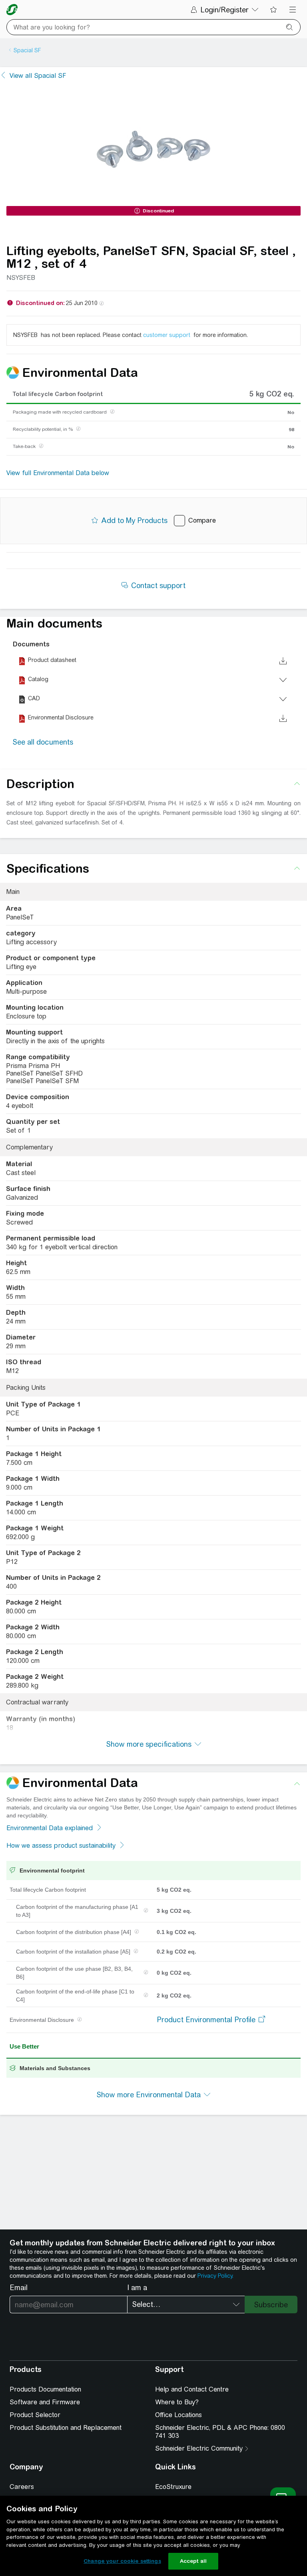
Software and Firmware (45, 2402)
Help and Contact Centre (192, 2389)
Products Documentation (45, 2389)
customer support (167, 335)
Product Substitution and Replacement (66, 2428)
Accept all (193, 2561)
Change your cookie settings (122, 2561)
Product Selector (35, 2415)
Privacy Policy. (215, 2276)
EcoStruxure (173, 2487)
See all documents (43, 742)
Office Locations (178, 2415)
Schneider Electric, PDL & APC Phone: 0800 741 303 (220, 2432)
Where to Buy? (177, 2402)
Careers (22, 2487)
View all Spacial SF (38, 76)
